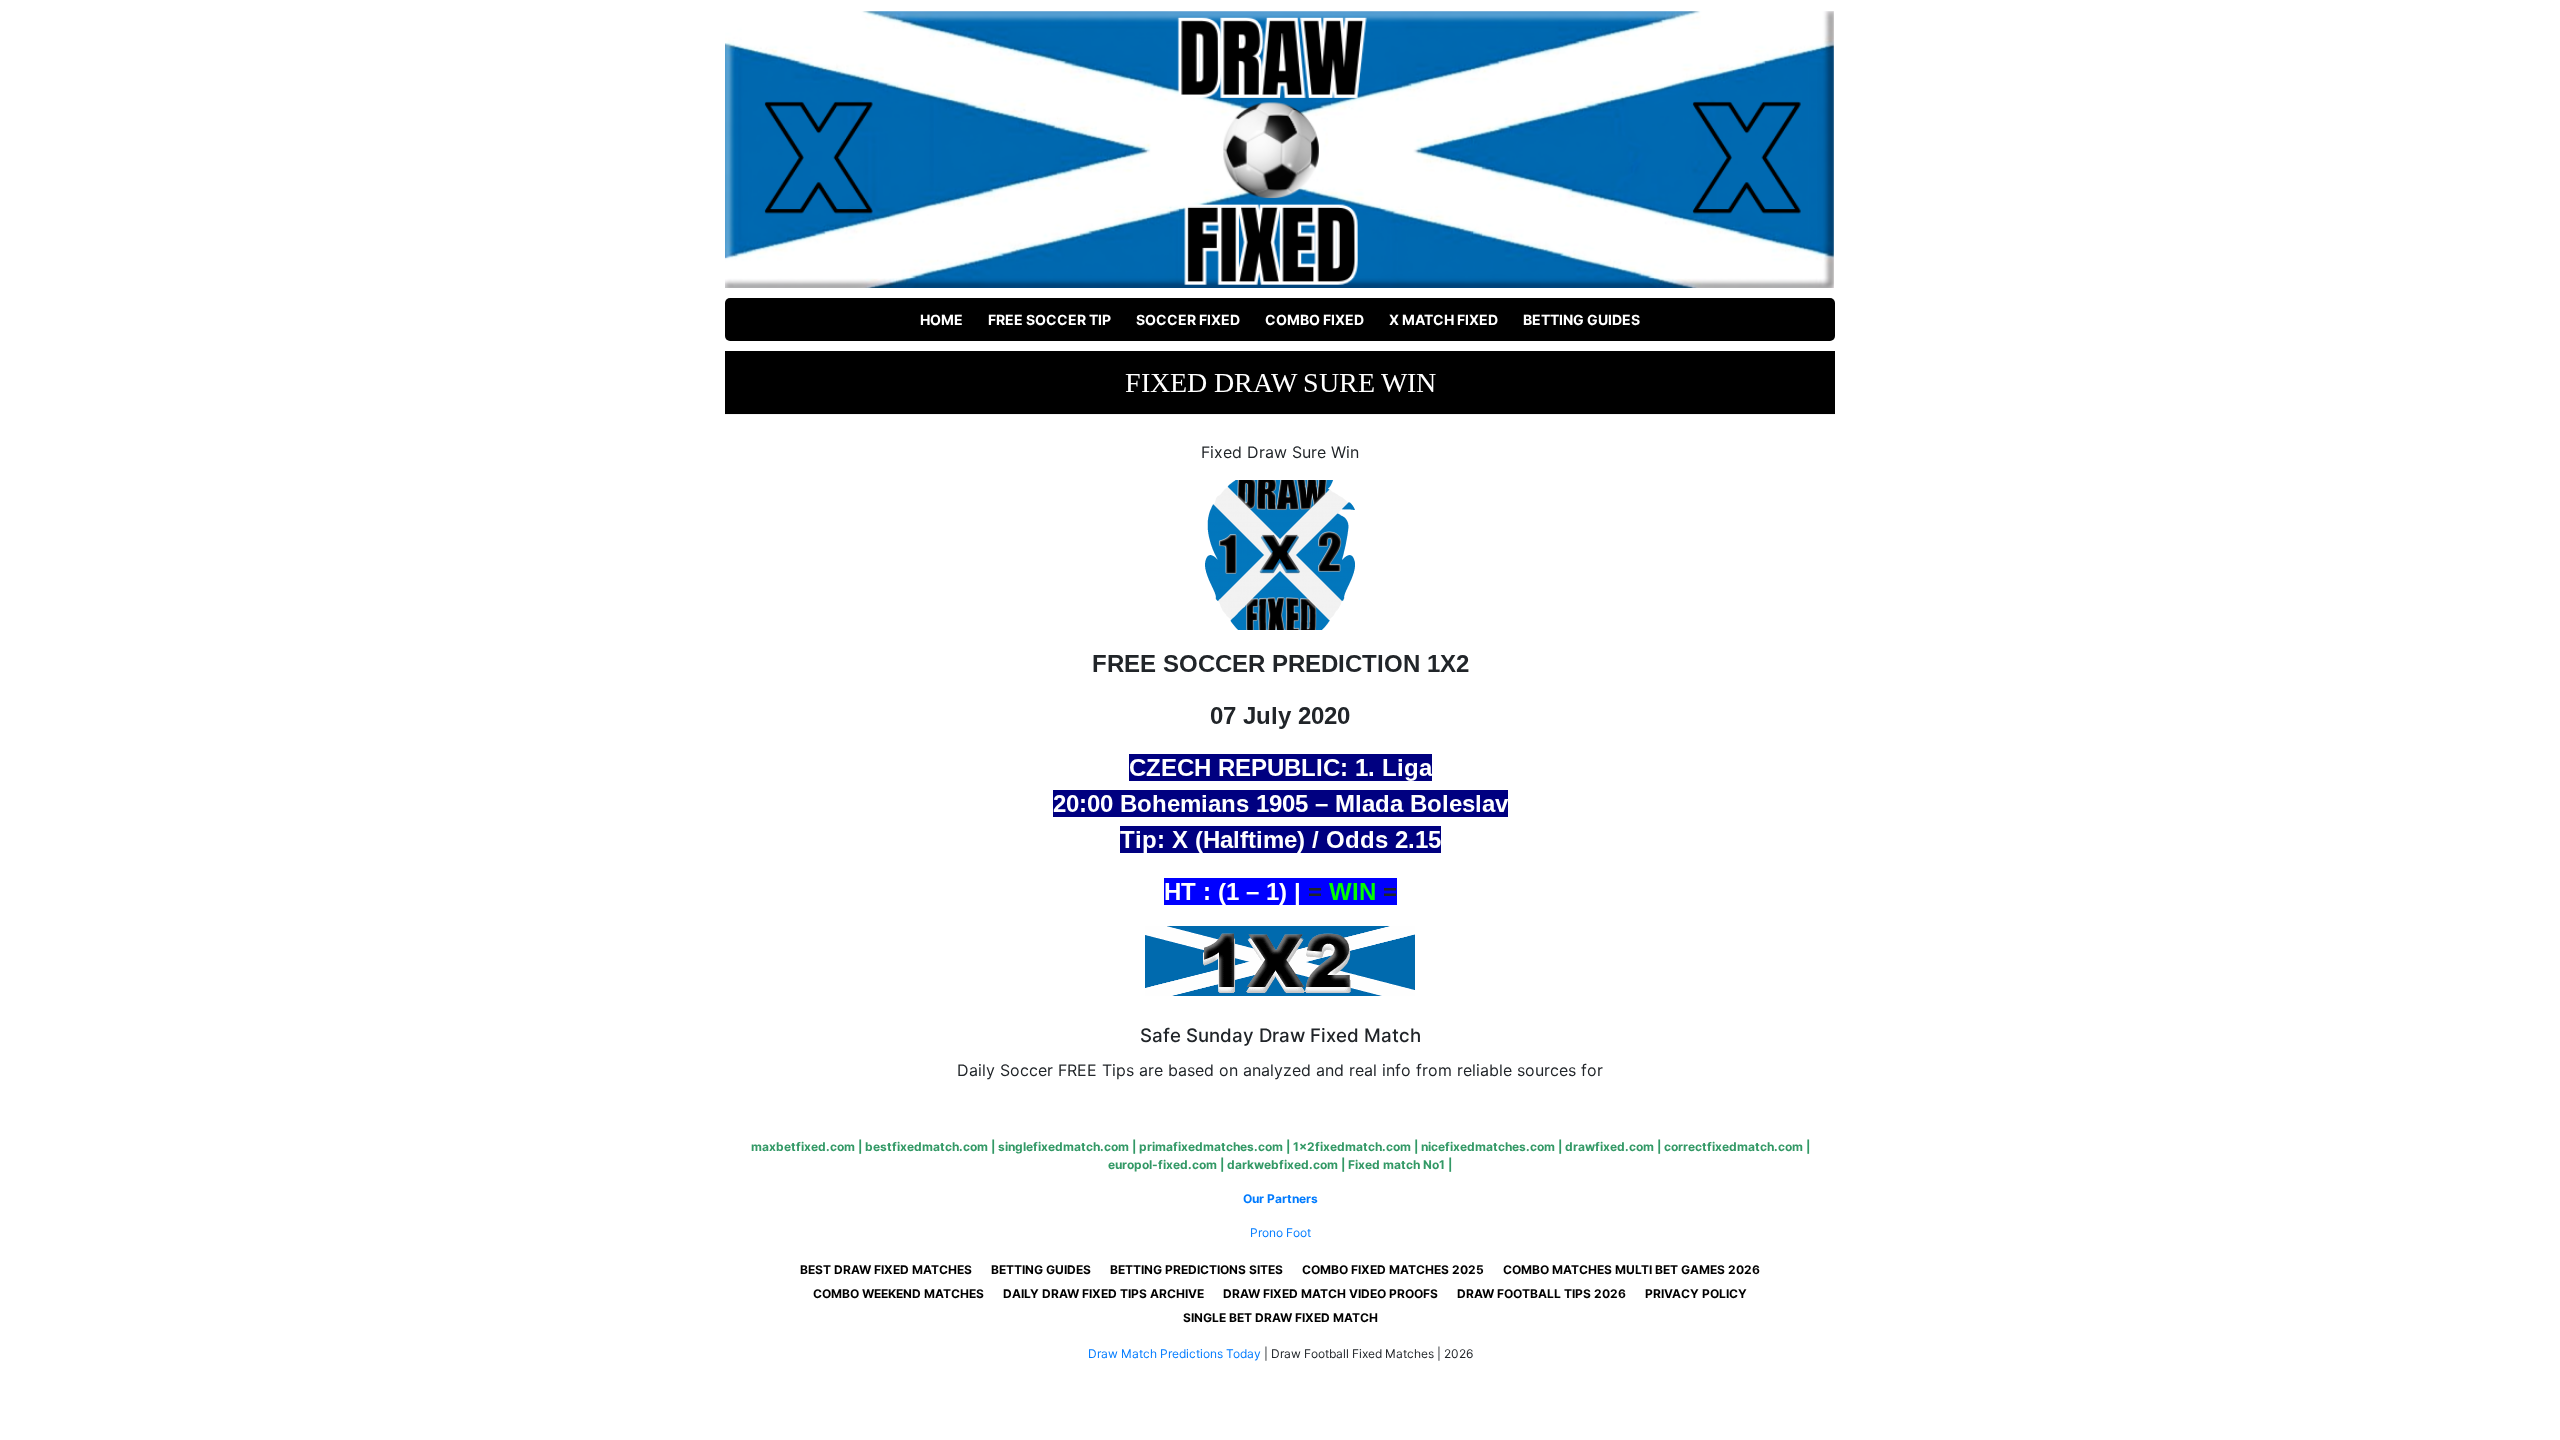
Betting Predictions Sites (1196, 1269)
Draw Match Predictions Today (1174, 1353)
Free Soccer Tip (1049, 319)
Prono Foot (1280, 1232)
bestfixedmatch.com (926, 1146)
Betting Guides (1581, 319)
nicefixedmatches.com (1488, 1146)
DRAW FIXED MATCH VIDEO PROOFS (1330, 1293)
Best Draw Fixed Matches (886, 1269)
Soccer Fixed (1188, 319)
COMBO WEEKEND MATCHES (898, 1293)
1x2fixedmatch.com (1352, 1146)
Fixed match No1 (1396, 1164)
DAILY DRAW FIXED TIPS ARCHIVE (1103, 1293)
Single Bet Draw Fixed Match (1280, 1317)
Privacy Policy (1696, 1293)
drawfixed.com (1609, 1146)
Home (941, 319)
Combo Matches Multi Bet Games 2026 (1631, 1269)
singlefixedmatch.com (1063, 1146)
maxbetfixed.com (803, 1146)
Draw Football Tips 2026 (1541, 1293)
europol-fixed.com (1162, 1164)
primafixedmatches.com (1211, 1146)
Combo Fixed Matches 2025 (1393, 1269)
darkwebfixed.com (1282, 1164)
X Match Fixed (1443, 319)
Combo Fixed (1314, 319)
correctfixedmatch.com (1733, 1146)
